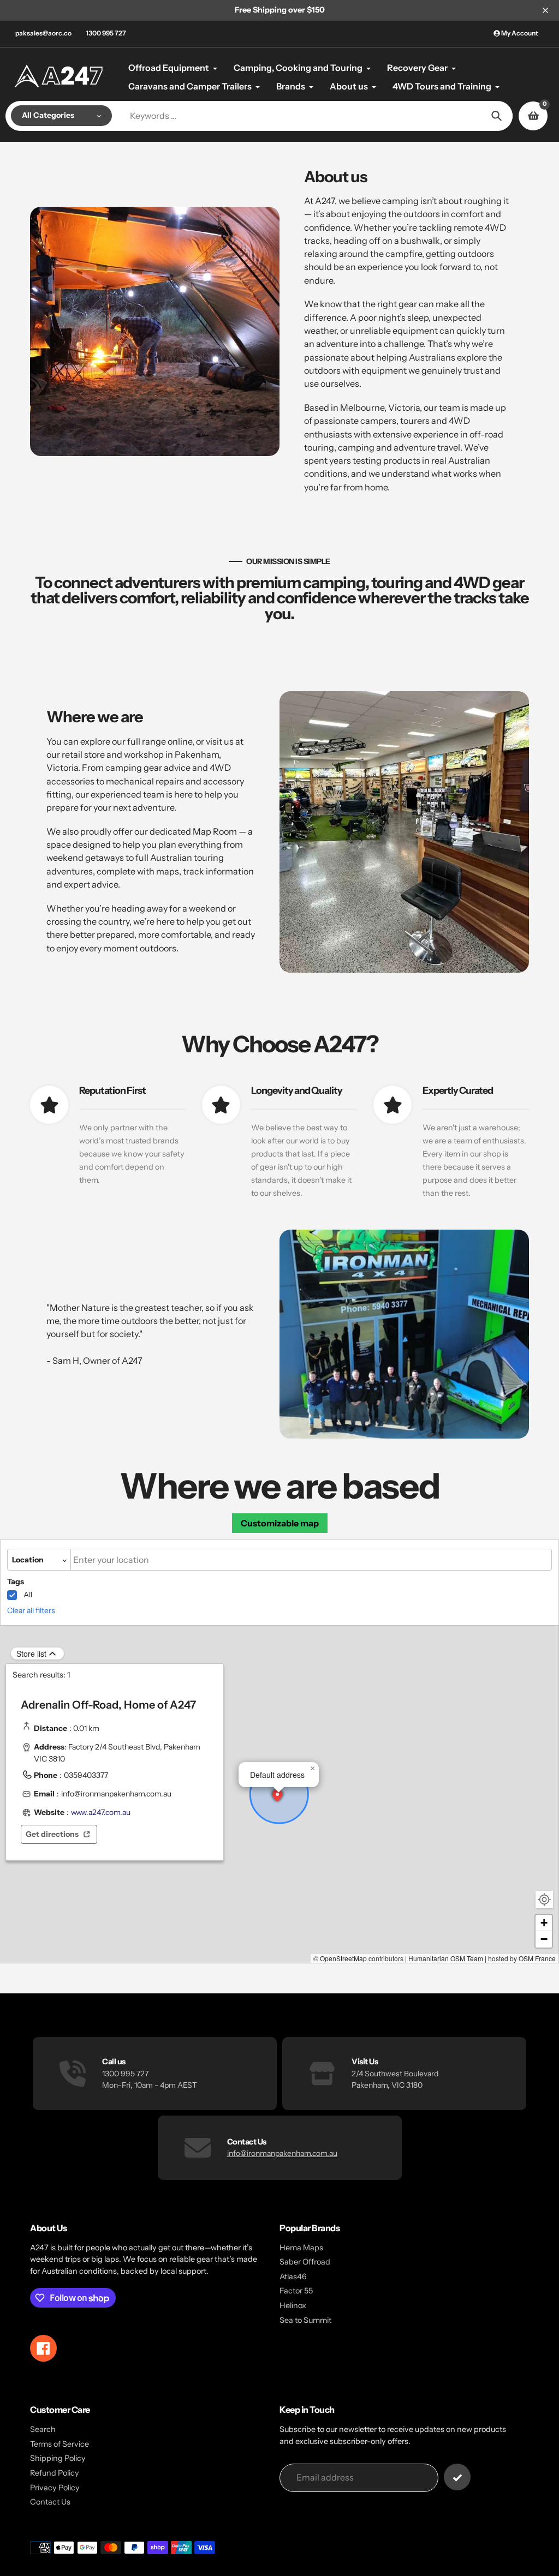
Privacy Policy (55, 2488)
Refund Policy (55, 2473)
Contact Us (50, 2502)
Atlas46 (293, 2277)
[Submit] (457, 2477)
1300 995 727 (106, 33)
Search (43, 2429)
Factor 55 (296, 2291)
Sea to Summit (305, 2320)
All (28, 1595)
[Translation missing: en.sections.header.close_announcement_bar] (545, 10)
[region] (115, 1774)
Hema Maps (301, 2248)
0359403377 (86, 1775)
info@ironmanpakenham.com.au (116, 1794)
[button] (278, 1796)
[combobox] (311, 1560)
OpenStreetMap (343, 1958)
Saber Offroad (305, 2262)
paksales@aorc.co (43, 33)
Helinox (293, 2305)
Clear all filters (31, 1610)
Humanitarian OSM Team (446, 1958)
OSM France (537, 1958)
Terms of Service (60, 2444)
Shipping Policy (58, 2458)
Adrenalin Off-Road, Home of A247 (108, 1705)
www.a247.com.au (101, 1812)
